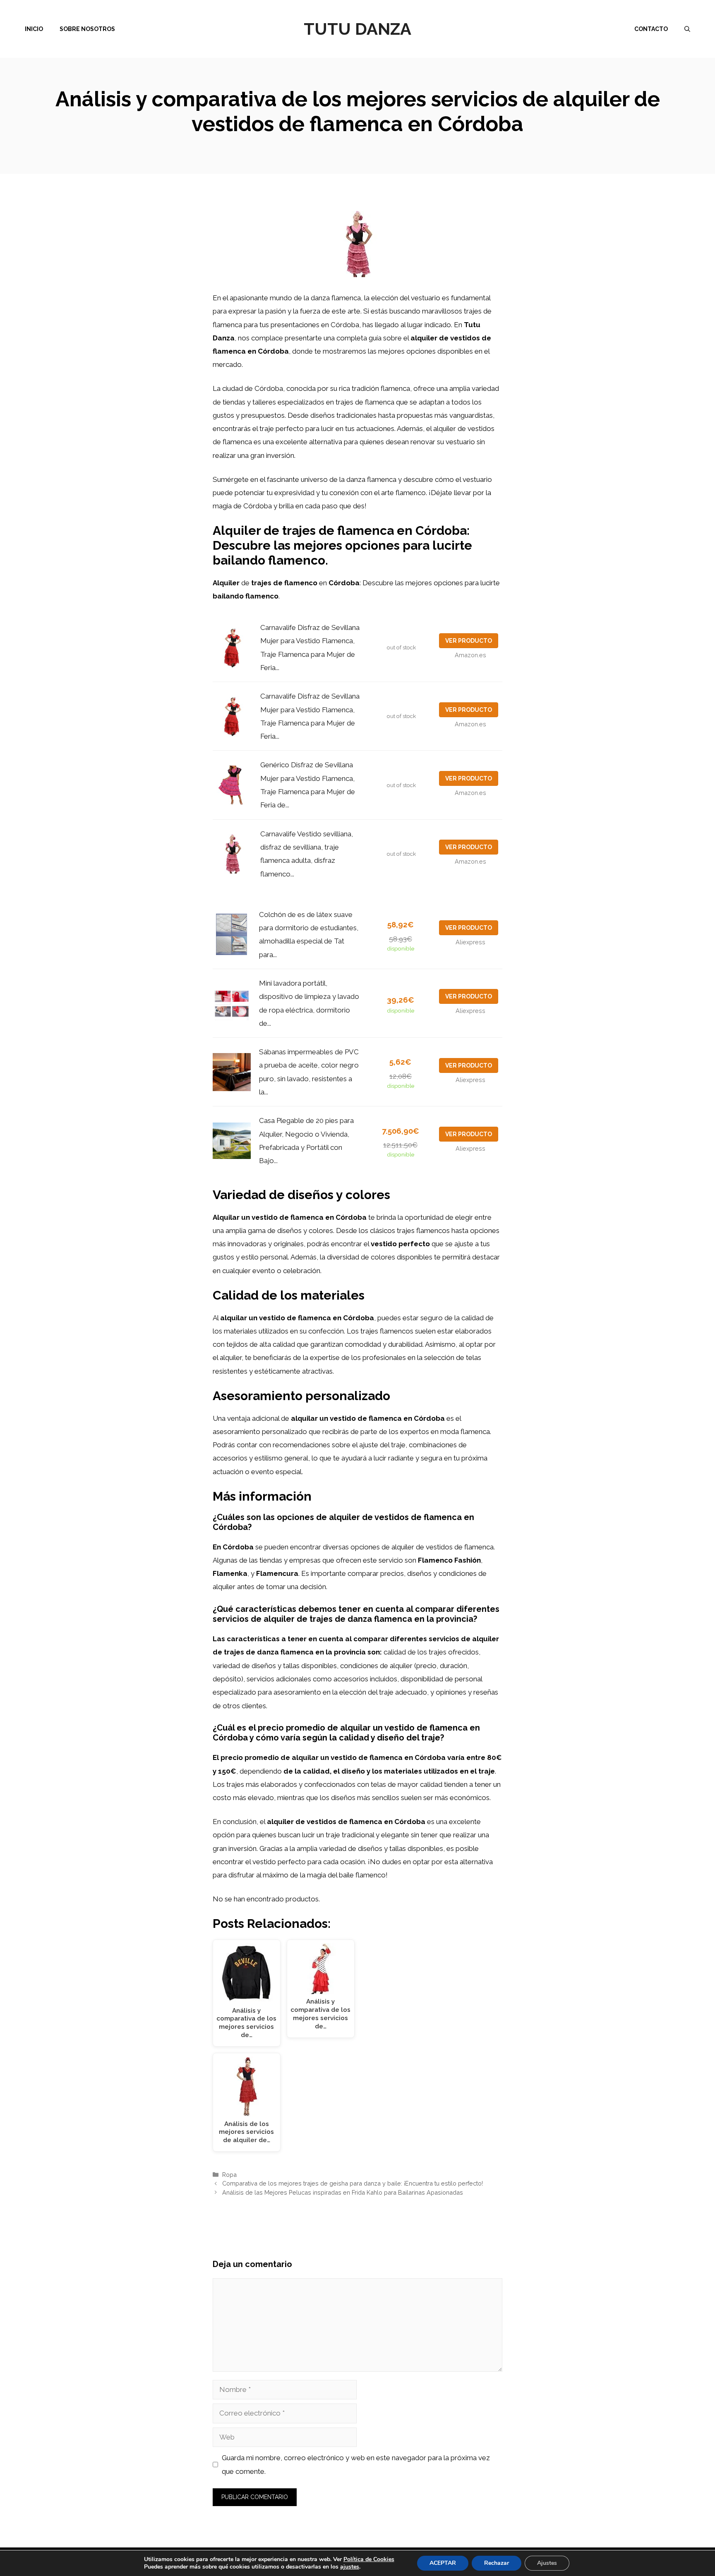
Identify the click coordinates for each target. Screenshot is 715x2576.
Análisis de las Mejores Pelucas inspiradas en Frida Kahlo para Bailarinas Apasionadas (343, 2192)
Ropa (229, 2175)
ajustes (350, 2567)
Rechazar (497, 2563)
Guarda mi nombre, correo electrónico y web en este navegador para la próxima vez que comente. (356, 2464)
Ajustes (547, 2563)
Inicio (34, 29)
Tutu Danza (357, 29)
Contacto (651, 29)
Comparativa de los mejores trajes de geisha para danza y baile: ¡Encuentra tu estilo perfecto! (353, 2183)
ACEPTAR (443, 2563)
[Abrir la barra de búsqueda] (687, 29)
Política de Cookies (369, 2559)
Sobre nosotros (87, 29)
